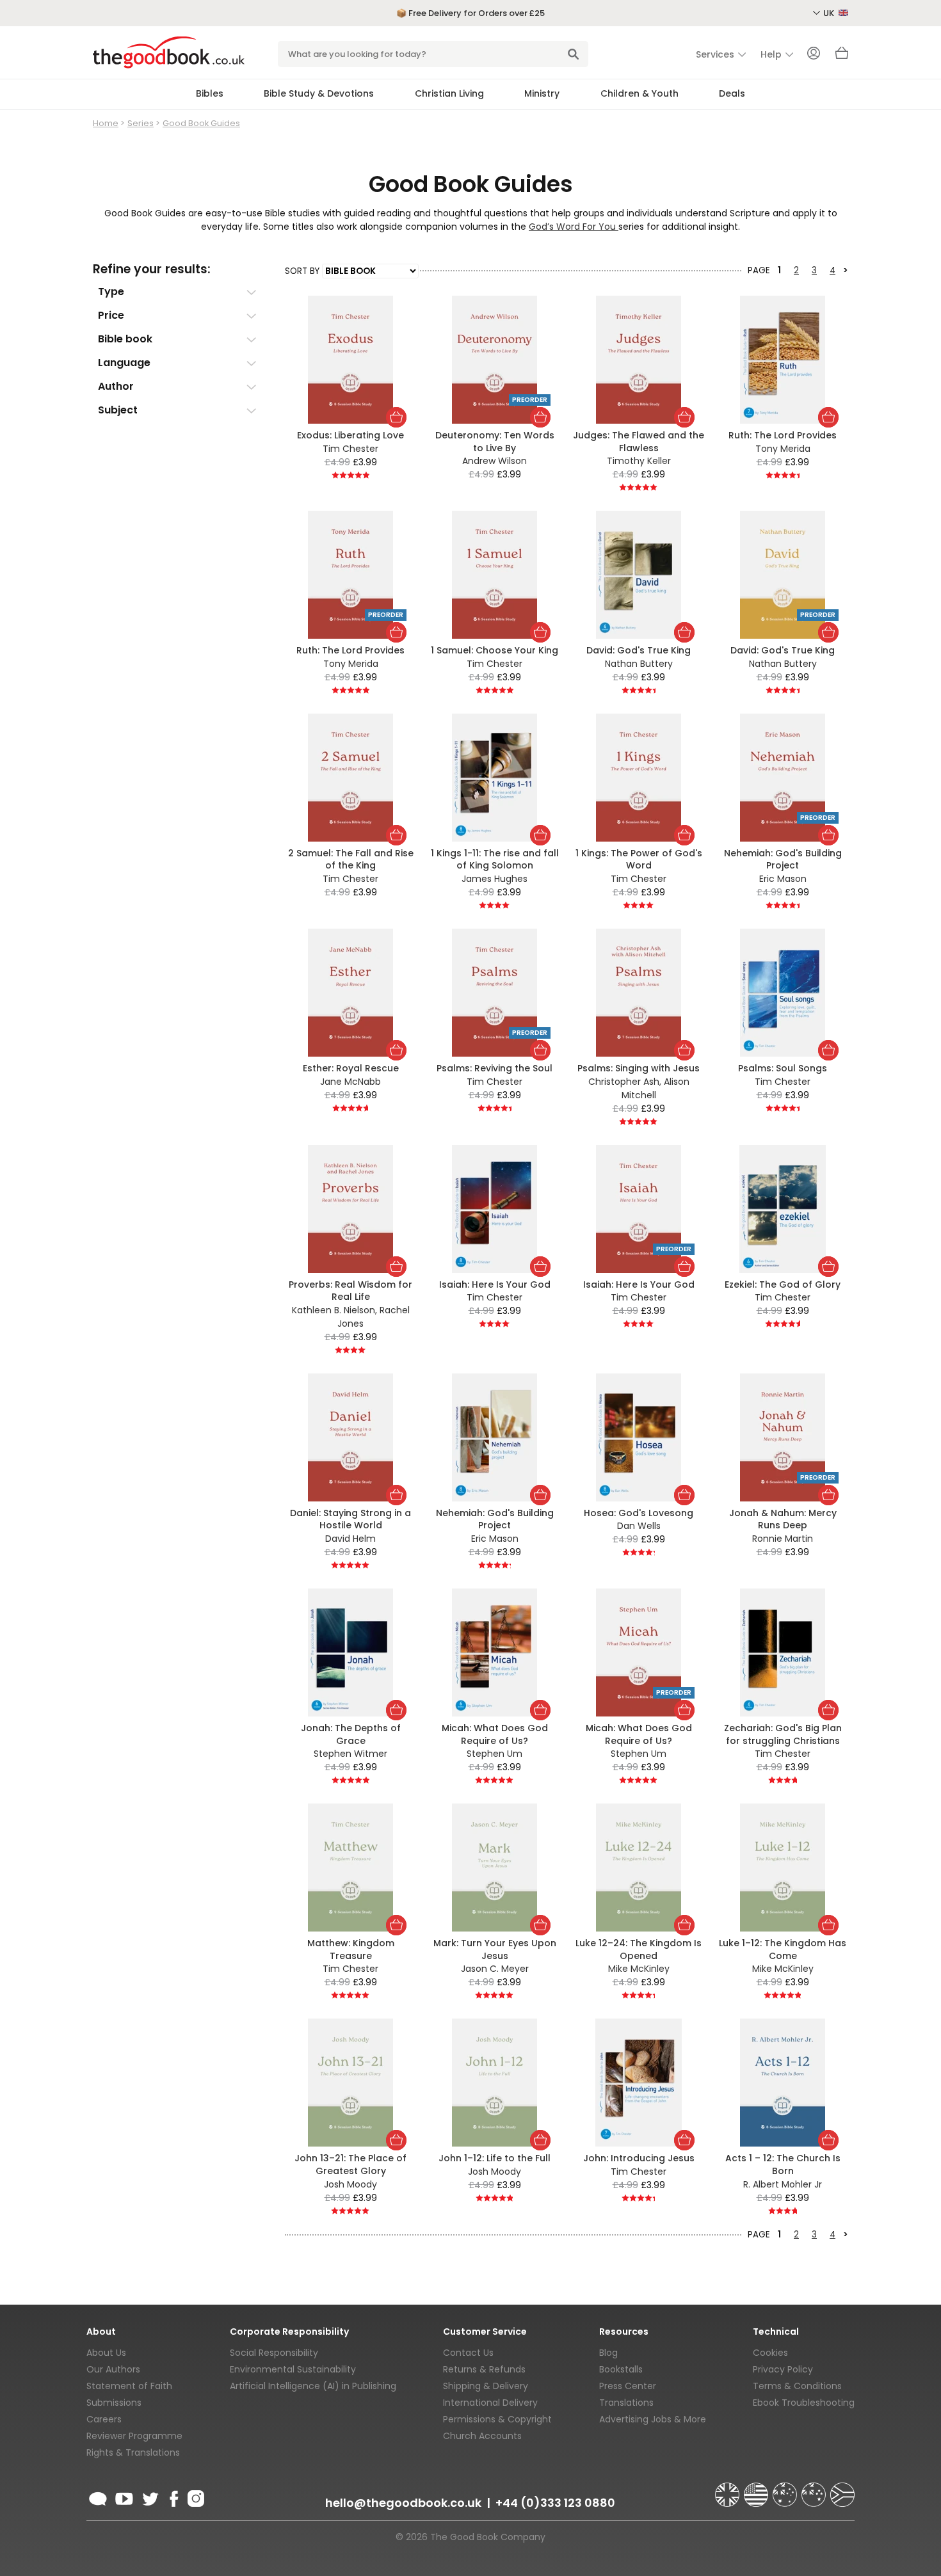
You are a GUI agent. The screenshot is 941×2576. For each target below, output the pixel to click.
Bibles (210, 93)
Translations (626, 2403)
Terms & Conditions (797, 2386)
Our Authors (113, 2369)
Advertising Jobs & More (653, 2419)
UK (830, 13)
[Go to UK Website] (728, 2489)
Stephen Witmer (350, 1754)
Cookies (770, 2353)
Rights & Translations (133, 2452)
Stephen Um (495, 1754)
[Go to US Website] (757, 2489)
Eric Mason (783, 879)
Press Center (628, 2386)
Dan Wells (639, 1526)
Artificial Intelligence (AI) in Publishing (313, 2386)
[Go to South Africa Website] (842, 2489)
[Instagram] (195, 2497)
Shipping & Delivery (486, 2386)
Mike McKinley (639, 1969)
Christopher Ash (624, 1082)
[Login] (814, 54)
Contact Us (468, 2353)
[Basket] (842, 56)
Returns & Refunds (484, 2369)
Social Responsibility (274, 2353)
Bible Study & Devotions (319, 93)
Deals (732, 93)
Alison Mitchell (655, 1088)
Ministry (542, 93)
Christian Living (449, 93)
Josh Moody (350, 2184)
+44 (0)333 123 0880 (555, 2503)
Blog (608, 2353)
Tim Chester (350, 449)
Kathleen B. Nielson (334, 1310)
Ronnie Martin (783, 1539)
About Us (106, 2353)
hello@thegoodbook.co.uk (403, 2503)
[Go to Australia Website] (786, 2489)
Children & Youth (639, 93)
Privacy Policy (783, 2369)
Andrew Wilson (495, 461)
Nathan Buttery (639, 664)
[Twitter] (149, 2497)
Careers (104, 2419)
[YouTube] (124, 2497)
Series (141, 123)
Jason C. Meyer (495, 1969)
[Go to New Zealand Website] (815, 2489)
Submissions (114, 2403)
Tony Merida (783, 449)
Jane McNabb (350, 1082)
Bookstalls (621, 2369)
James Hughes (495, 879)
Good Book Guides (201, 123)
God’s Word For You (572, 227)
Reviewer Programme (134, 2436)
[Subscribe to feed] (98, 2497)
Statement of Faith (129, 2386)
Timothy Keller (639, 461)
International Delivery (490, 2403)
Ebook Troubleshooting (804, 2403)
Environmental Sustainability (293, 2369)
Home (106, 123)
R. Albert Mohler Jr (783, 2184)
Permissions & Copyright (497, 2419)
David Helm (350, 1539)
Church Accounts (482, 2436)
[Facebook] (173, 2497)
